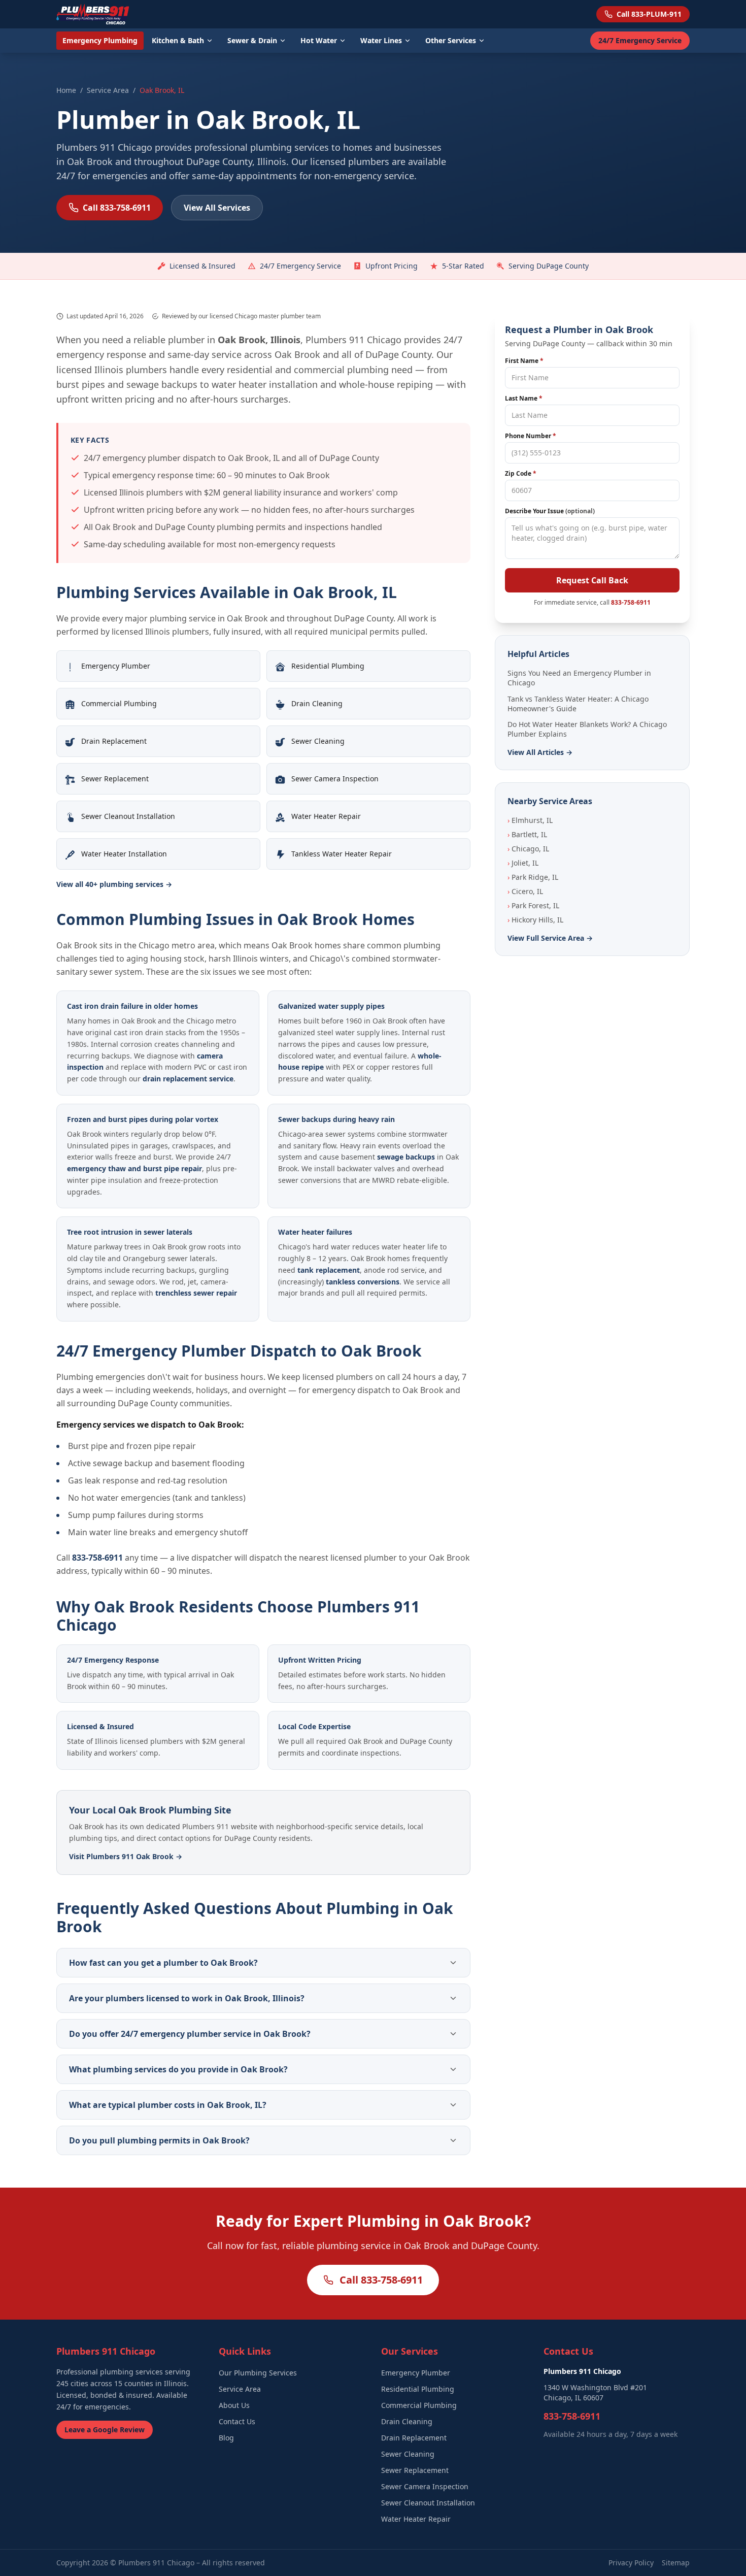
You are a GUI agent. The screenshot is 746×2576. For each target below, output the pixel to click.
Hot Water (319, 40)
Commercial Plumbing (419, 2405)
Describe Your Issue (550, 511)
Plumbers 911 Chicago (156, 2563)
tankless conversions (363, 1282)
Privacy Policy (631, 2563)
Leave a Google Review (105, 2430)
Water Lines (381, 40)
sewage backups (406, 1157)
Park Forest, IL (533, 905)
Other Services (451, 40)
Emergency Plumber (416, 2373)
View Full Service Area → (550, 938)
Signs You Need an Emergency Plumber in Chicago (579, 678)
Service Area (108, 90)
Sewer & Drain (252, 40)
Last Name (524, 399)
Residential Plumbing (418, 2389)
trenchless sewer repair (196, 1293)
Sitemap (676, 2563)
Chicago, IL (528, 849)
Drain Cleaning (407, 2421)
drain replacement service (188, 1079)
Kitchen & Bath (178, 40)
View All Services (217, 208)
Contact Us (237, 2421)
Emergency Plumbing (100, 40)
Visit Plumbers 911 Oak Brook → (126, 1856)
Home (66, 90)
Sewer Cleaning (408, 2454)
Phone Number (531, 436)
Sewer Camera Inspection (425, 2486)
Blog (226, 2438)
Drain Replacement (414, 2438)
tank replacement (329, 1270)
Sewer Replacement (415, 2470)
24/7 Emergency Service (640, 40)
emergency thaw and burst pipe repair (134, 1168)
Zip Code (521, 474)
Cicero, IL (525, 891)
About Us (234, 2405)
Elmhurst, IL (530, 820)
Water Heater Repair (416, 2519)
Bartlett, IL (527, 834)
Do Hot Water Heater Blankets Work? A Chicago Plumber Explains (587, 729)
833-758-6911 (97, 1558)
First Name (524, 361)
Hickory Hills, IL (535, 920)
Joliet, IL (523, 863)
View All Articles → (540, 752)
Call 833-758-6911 (117, 208)
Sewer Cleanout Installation (428, 2503)
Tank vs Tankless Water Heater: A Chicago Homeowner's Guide (578, 704)
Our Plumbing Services (258, 2373)
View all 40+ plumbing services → (114, 884)
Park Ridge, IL (533, 877)
